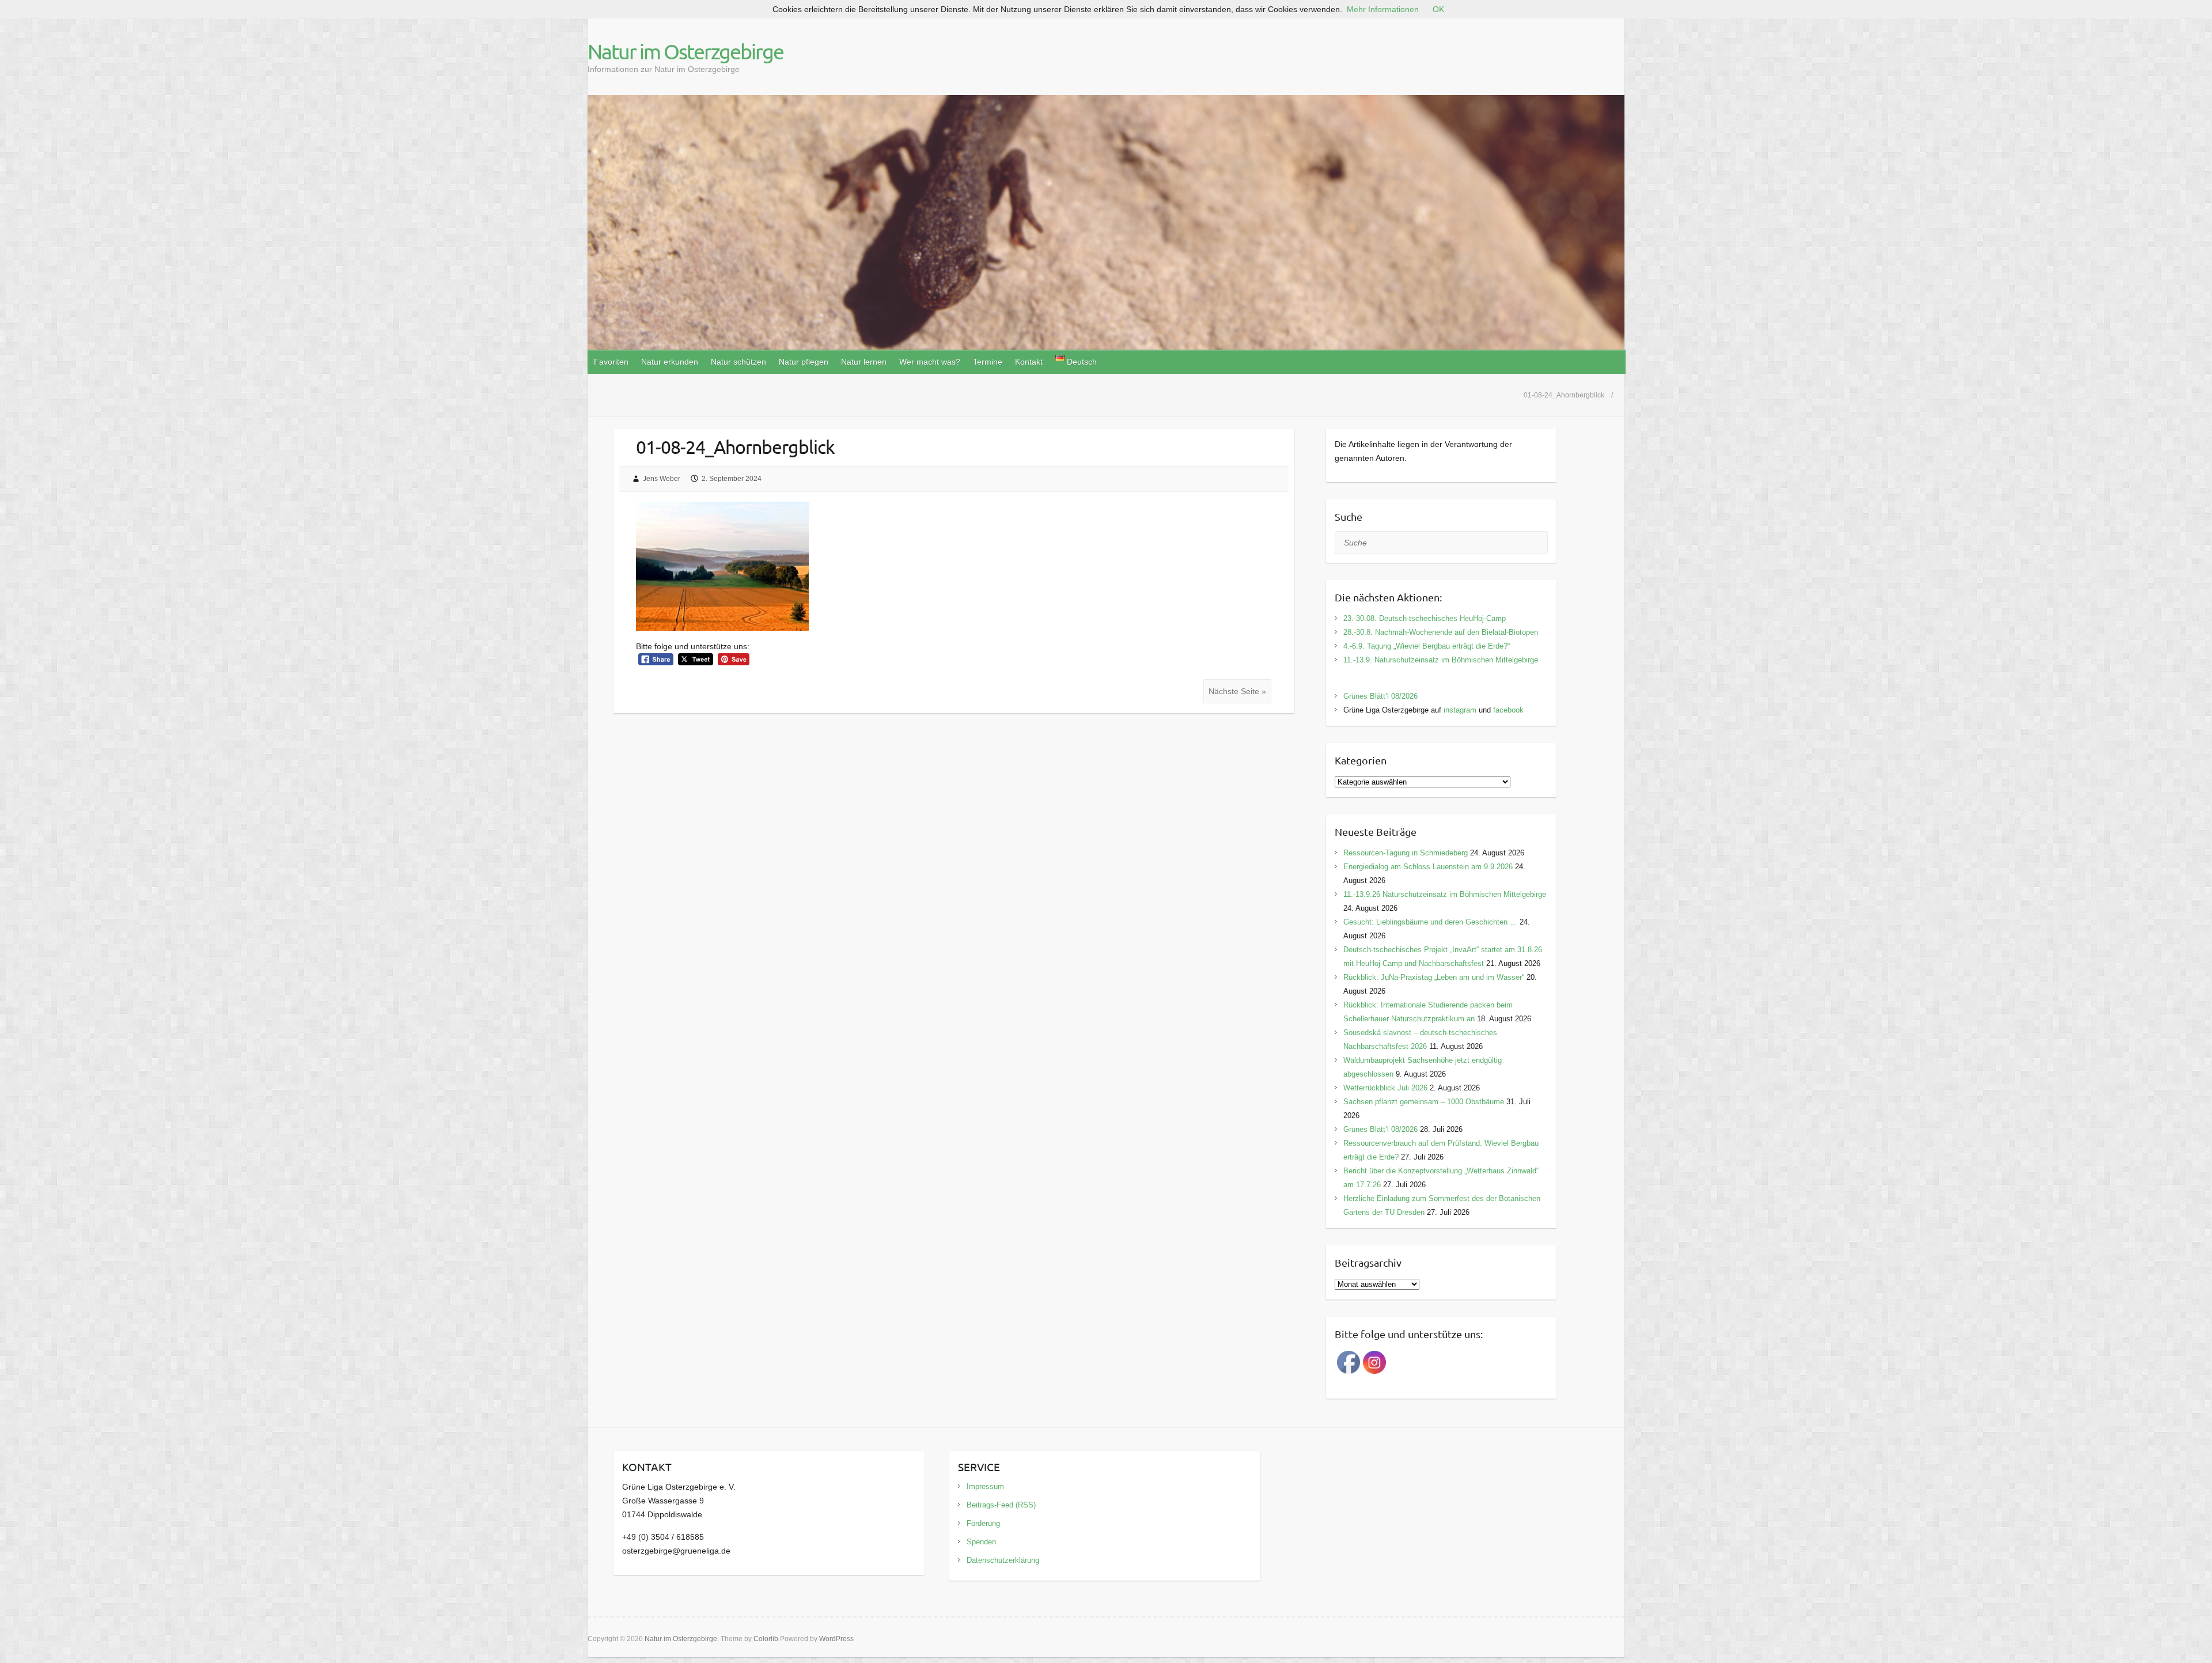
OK (1438, 9)
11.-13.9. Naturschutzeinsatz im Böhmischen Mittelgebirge (1441, 660)
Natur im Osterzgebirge (685, 51)
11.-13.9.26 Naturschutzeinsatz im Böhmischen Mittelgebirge (1445, 894)
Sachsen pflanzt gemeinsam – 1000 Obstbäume (1424, 1102)
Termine (988, 362)
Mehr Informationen (1383, 9)
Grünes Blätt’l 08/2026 (1380, 696)
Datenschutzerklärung (1003, 1560)
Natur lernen (864, 362)
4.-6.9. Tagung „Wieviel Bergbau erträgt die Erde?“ (1427, 646)
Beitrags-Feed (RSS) (1001, 1505)
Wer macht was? (930, 362)
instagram (1460, 710)
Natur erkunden (670, 362)
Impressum (985, 1486)
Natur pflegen (804, 362)
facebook (1508, 710)
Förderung (983, 1523)
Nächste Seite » (1237, 691)
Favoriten (611, 362)
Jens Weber (662, 479)
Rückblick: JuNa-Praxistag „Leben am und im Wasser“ (1434, 977)
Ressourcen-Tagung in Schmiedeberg (1406, 853)
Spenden (981, 1542)
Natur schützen (738, 362)
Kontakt (1029, 362)
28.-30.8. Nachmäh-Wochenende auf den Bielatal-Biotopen (1441, 632)
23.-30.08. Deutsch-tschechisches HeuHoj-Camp (1425, 618)
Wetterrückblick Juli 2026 (1385, 1088)
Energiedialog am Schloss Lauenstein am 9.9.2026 (1428, 867)
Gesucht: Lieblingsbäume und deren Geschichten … (1430, 922)
